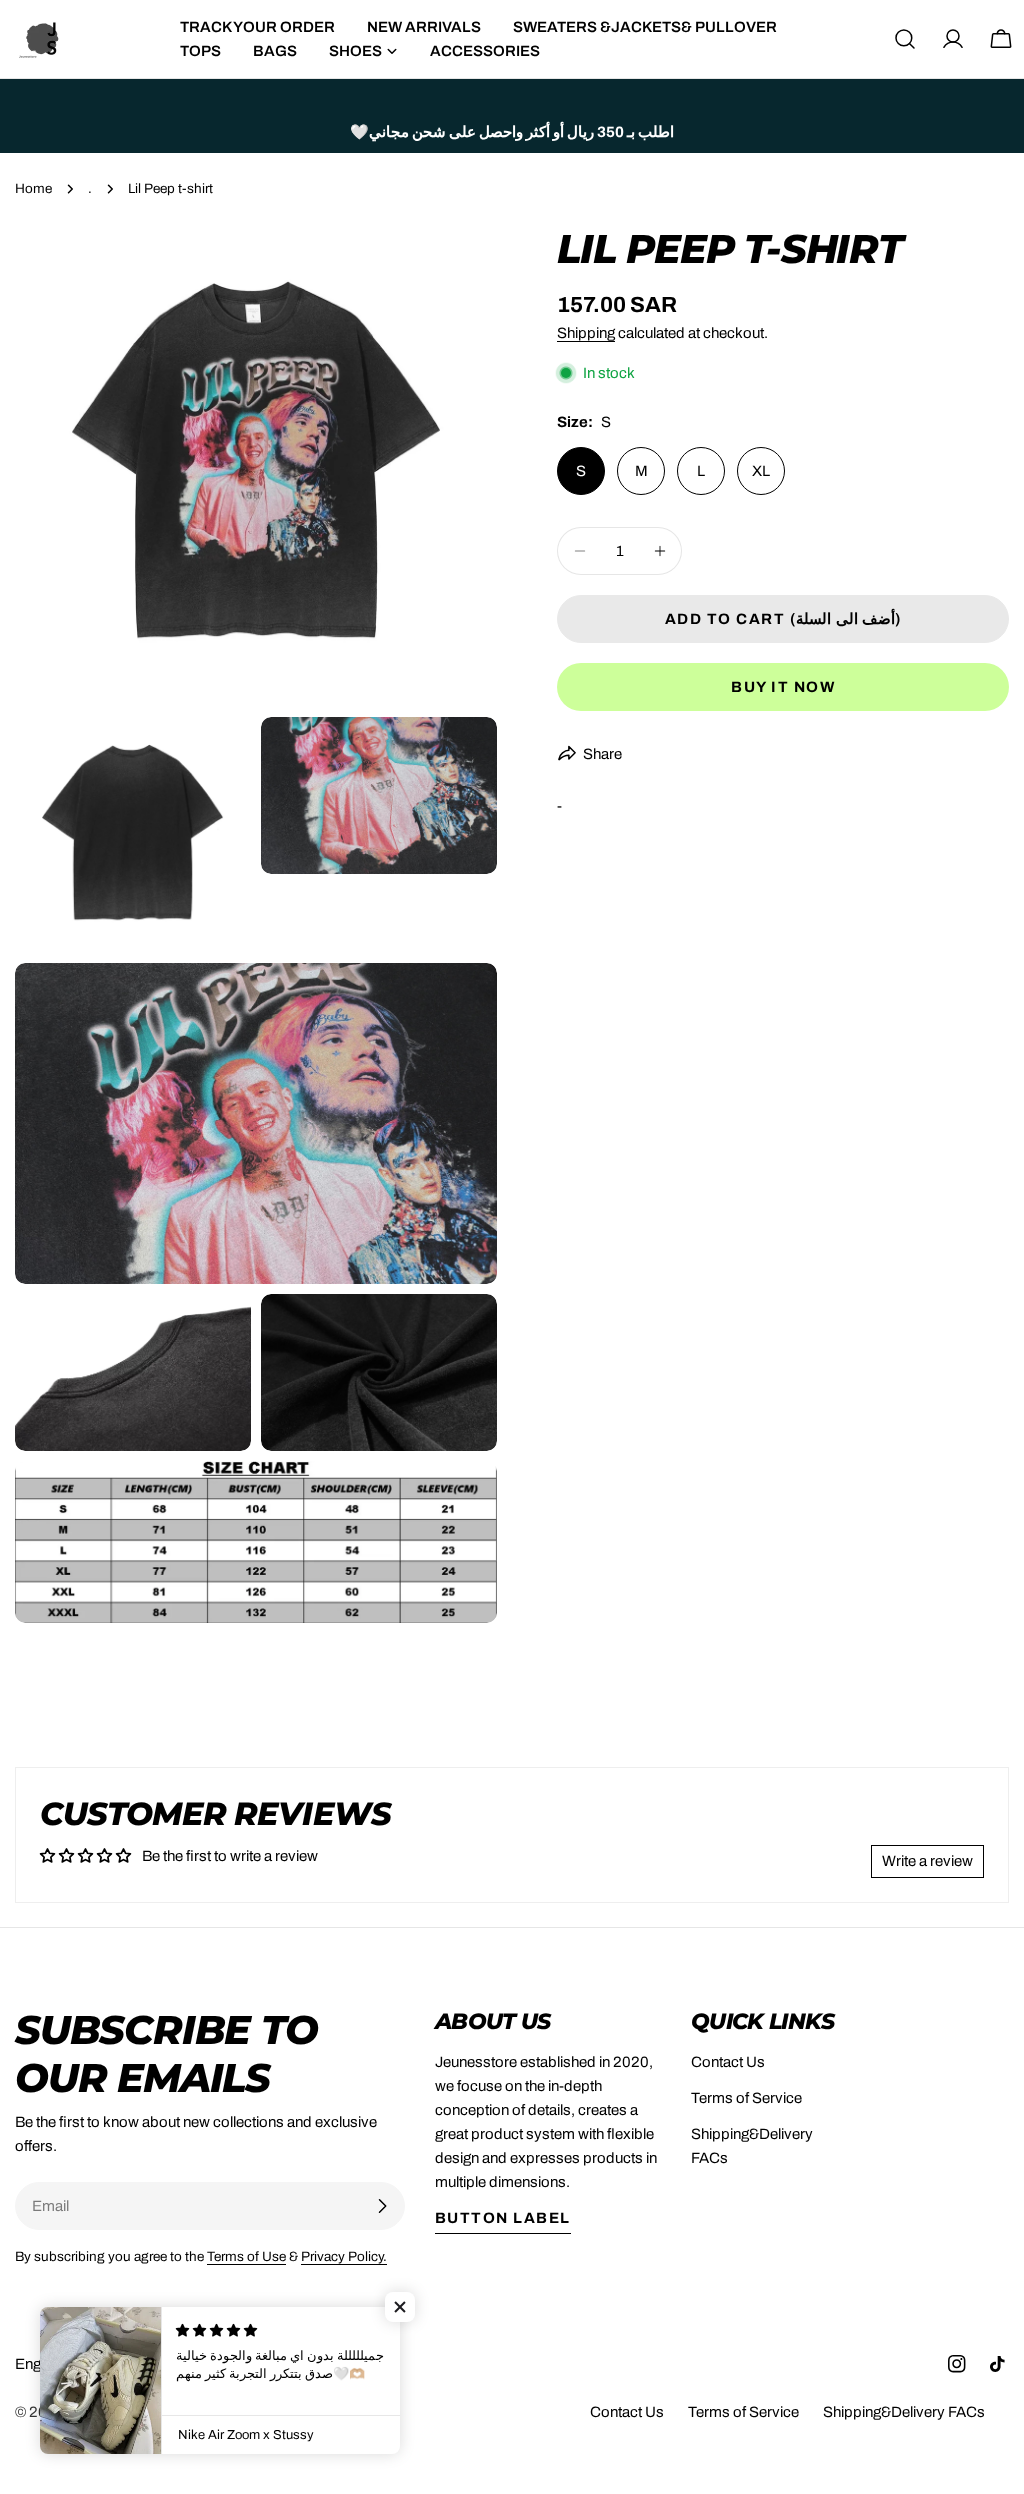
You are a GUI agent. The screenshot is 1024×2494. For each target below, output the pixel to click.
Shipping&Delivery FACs (904, 2412)
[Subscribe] (382, 2206)
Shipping (586, 333)
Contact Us (728, 2062)
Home (33, 188)
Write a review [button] (927, 1861)
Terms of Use (246, 2256)
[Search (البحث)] (905, 39)
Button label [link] (503, 2218)
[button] (400, 2307)
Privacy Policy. (344, 2256)
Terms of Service (746, 2098)
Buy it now (783, 687)
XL (761, 471)
